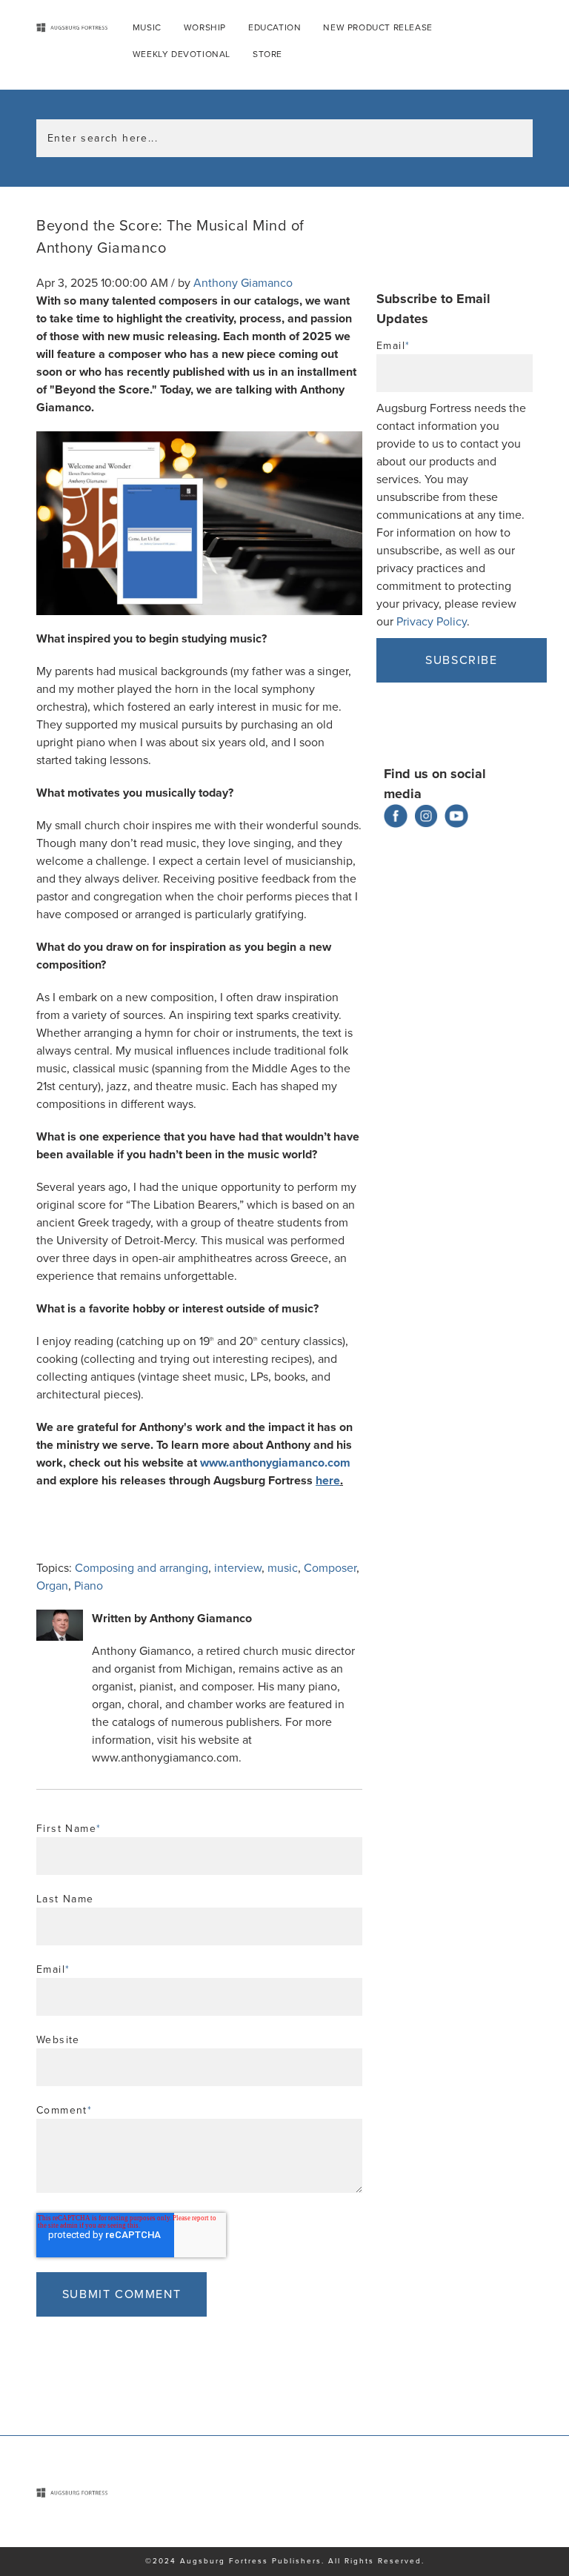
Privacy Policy (432, 622)
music (283, 1568)
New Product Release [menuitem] (377, 27)
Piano (89, 1586)
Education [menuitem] (274, 27)
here (328, 1481)
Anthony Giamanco (243, 283)
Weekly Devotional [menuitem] (182, 54)
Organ (52, 1586)
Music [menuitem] (147, 27)
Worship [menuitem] (205, 27)
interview (238, 1568)
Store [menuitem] (267, 54)
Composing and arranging (142, 1568)
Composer (330, 1568)
